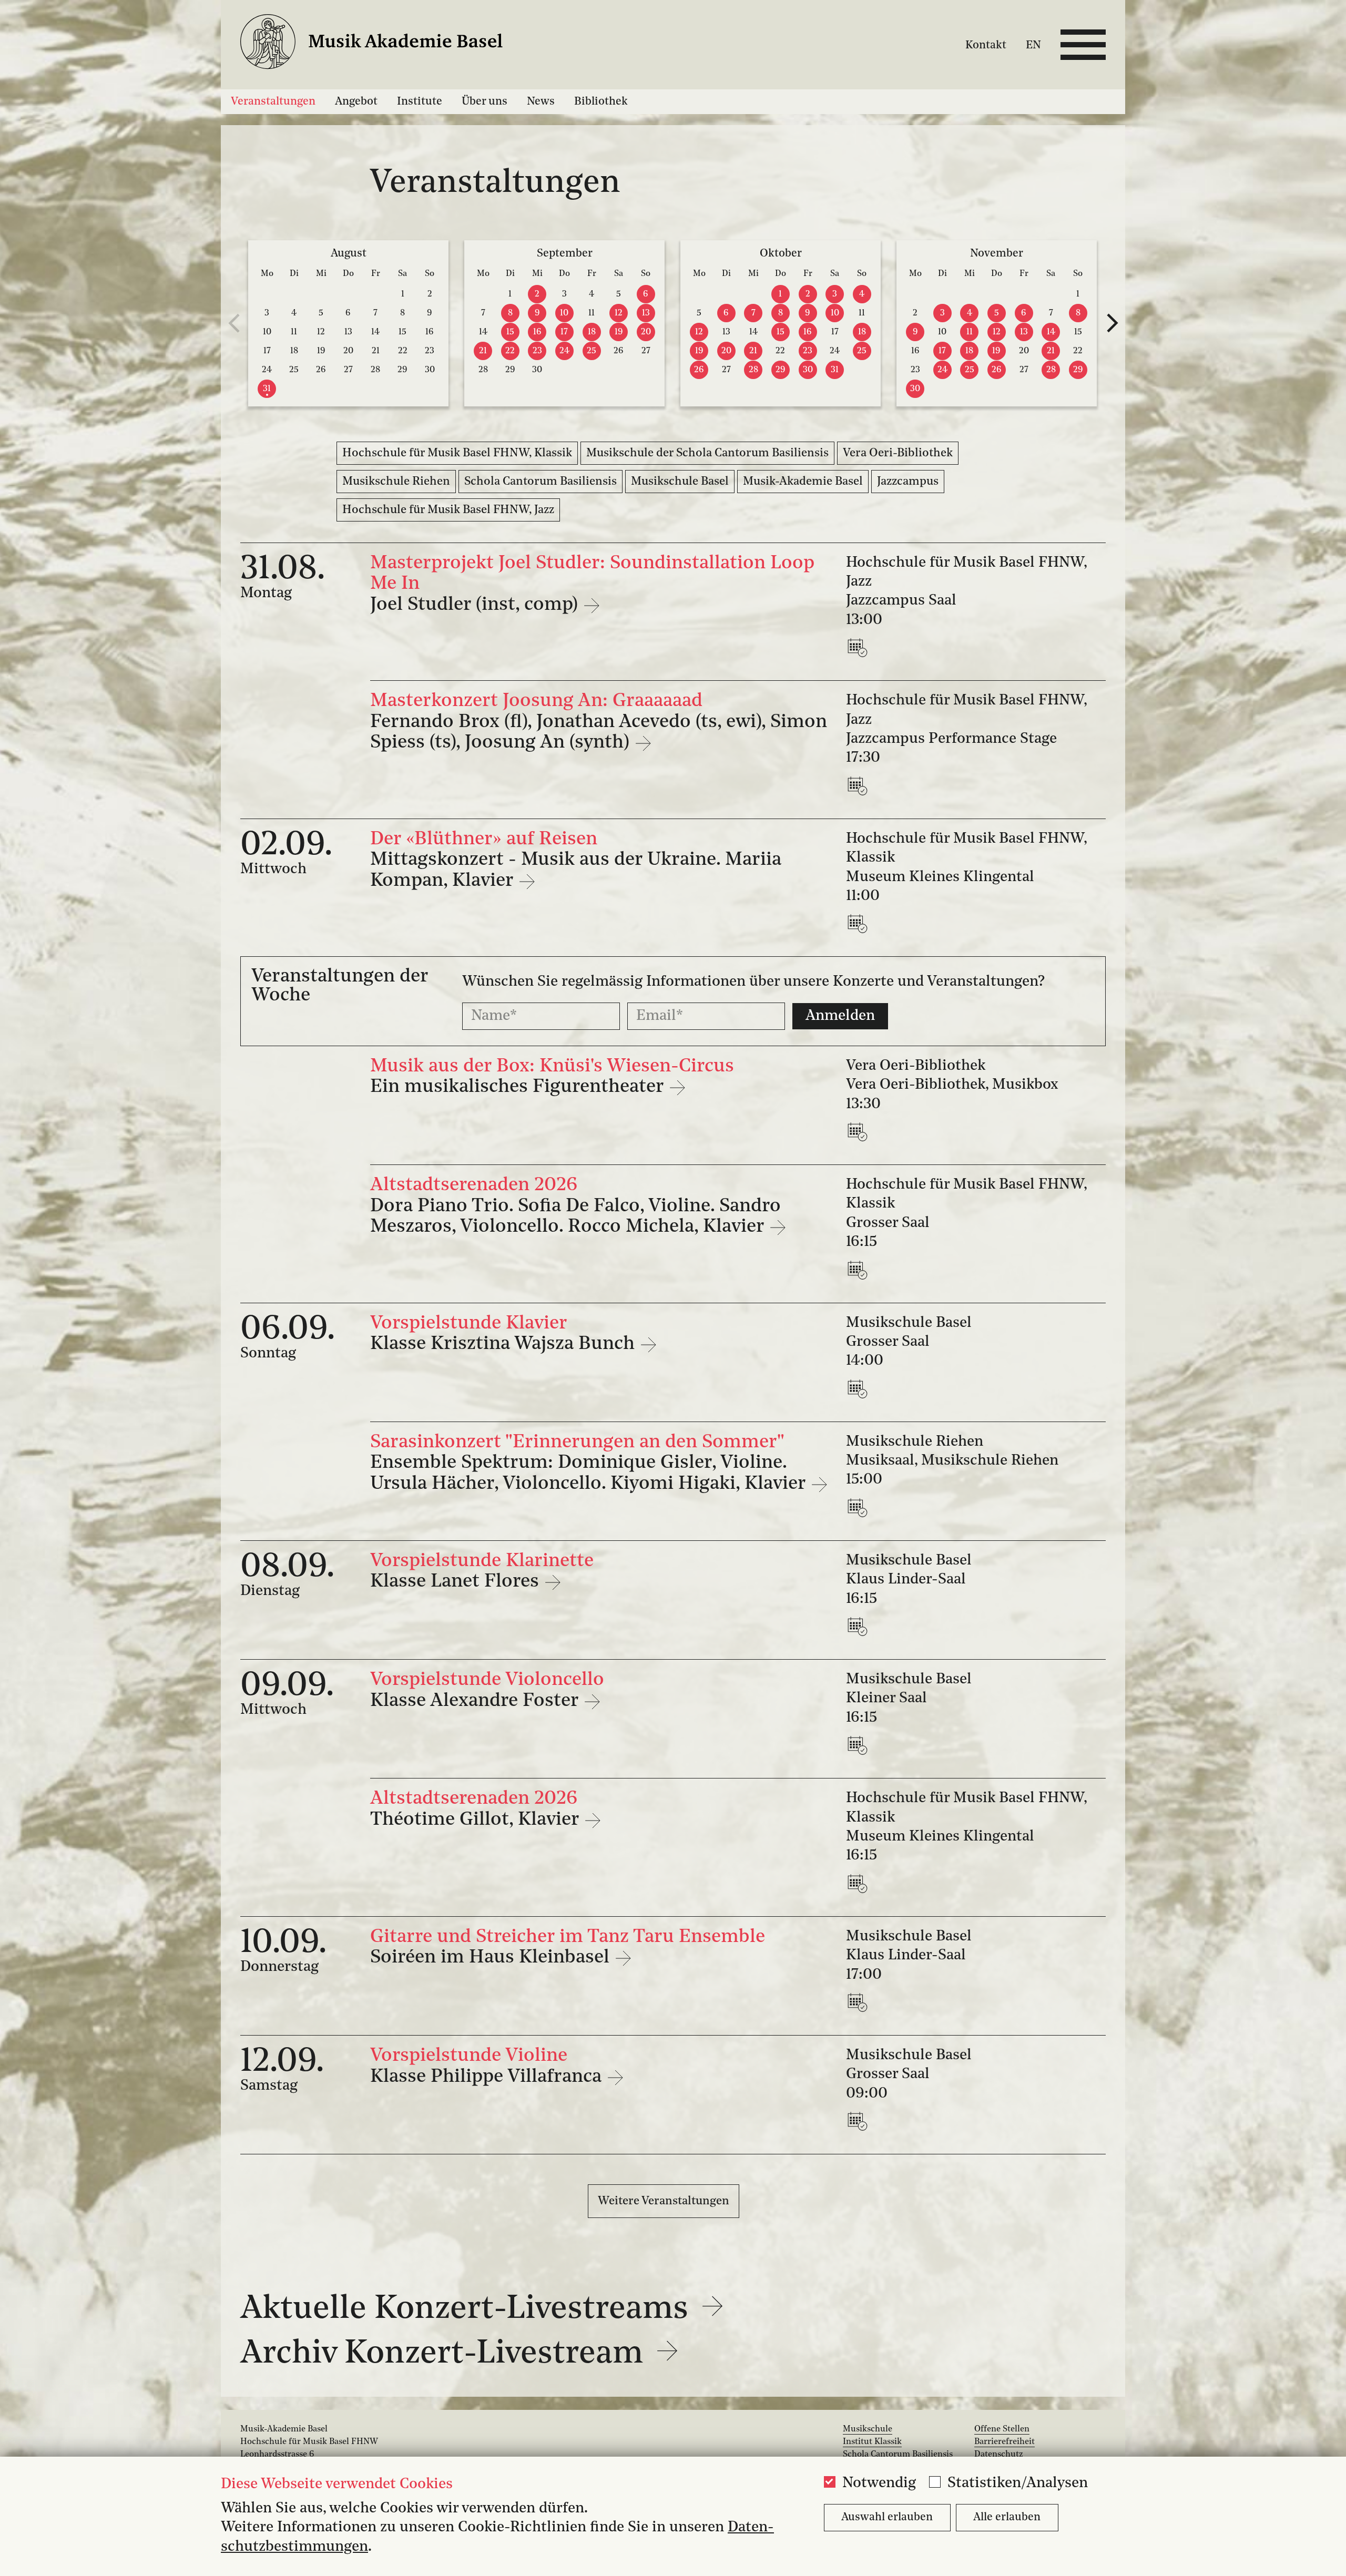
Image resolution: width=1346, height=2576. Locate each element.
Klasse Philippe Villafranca (488, 2077)
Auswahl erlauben (887, 2517)
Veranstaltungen (273, 102)
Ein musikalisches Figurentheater (519, 1087)
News (541, 102)
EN (1033, 45)
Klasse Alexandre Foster (477, 1701)
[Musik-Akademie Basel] (385, 44)
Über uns (485, 102)
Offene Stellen (1002, 2429)
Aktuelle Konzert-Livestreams (468, 2309)
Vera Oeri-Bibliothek (898, 453)
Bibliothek (601, 102)
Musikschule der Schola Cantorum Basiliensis (707, 453)
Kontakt (986, 45)
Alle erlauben (1007, 2517)
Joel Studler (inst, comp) (476, 605)
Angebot (356, 102)
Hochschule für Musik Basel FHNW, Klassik (457, 453)
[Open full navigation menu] (1083, 45)
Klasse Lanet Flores (457, 1582)
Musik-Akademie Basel (803, 482)
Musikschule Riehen (396, 482)
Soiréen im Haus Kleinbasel (492, 1958)
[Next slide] (1112, 323)
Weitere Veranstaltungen (664, 2201)
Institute (420, 102)
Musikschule (868, 2429)
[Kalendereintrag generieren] (860, 647)
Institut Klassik (872, 2442)
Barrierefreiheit (1005, 2442)
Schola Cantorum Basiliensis (541, 482)
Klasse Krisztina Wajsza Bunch (505, 1344)
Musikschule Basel (680, 482)
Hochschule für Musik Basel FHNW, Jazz (448, 510)
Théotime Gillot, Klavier (477, 1820)
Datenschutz (999, 2455)
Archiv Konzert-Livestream (446, 2354)
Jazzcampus (908, 482)
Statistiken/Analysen (1018, 2483)
